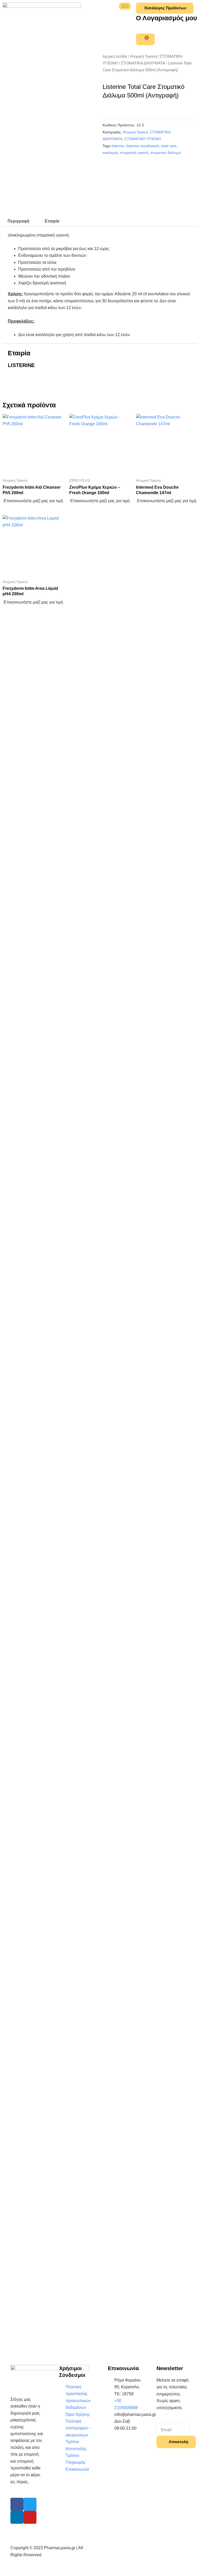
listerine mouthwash (143, 146)
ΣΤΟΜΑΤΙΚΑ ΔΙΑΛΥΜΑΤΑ (143, 63)
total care (169, 146)
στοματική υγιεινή (134, 153)
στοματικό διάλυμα (165, 153)
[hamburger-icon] (125, 6)
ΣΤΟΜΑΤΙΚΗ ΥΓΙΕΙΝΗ (143, 139)
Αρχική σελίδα (115, 56)
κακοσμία (110, 153)
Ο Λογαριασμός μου (167, 18)
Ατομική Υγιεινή (143, 56)
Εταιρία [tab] (52, 221)
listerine (118, 146)
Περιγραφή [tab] (18, 221)
